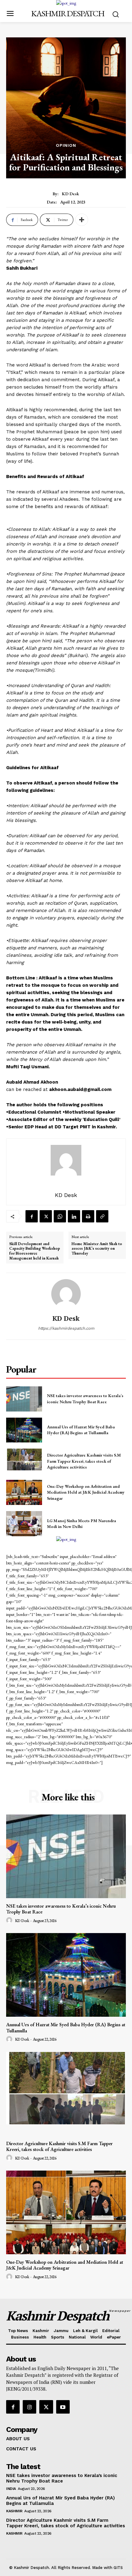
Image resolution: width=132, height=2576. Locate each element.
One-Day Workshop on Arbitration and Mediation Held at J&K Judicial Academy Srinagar (86, 1492)
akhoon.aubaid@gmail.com (80, 1089)
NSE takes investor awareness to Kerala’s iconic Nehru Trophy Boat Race (61, 1909)
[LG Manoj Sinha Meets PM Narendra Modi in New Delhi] (24, 1524)
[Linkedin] (74, 1216)
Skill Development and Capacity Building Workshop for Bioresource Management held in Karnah (35, 1251)
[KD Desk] (66, 1294)
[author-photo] (10, 1921)
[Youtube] (63, 2407)
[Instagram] (29, 2407)
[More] (82, 220)
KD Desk (70, 194)
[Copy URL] (102, 1216)
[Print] (88, 1216)
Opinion (66, 145)
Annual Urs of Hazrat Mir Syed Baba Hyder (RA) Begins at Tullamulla (81, 1430)
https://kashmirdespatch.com (66, 1328)
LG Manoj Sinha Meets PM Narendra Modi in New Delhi (82, 1524)
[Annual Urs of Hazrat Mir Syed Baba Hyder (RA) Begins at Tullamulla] (24, 1430)
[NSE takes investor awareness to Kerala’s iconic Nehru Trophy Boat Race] (24, 1399)
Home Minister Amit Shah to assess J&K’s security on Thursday (97, 1249)
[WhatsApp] (60, 1216)
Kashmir (14, 2511)
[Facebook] (32, 1216)
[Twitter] (46, 1216)
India (11, 2489)
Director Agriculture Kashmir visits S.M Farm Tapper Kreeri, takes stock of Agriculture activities (84, 1461)
